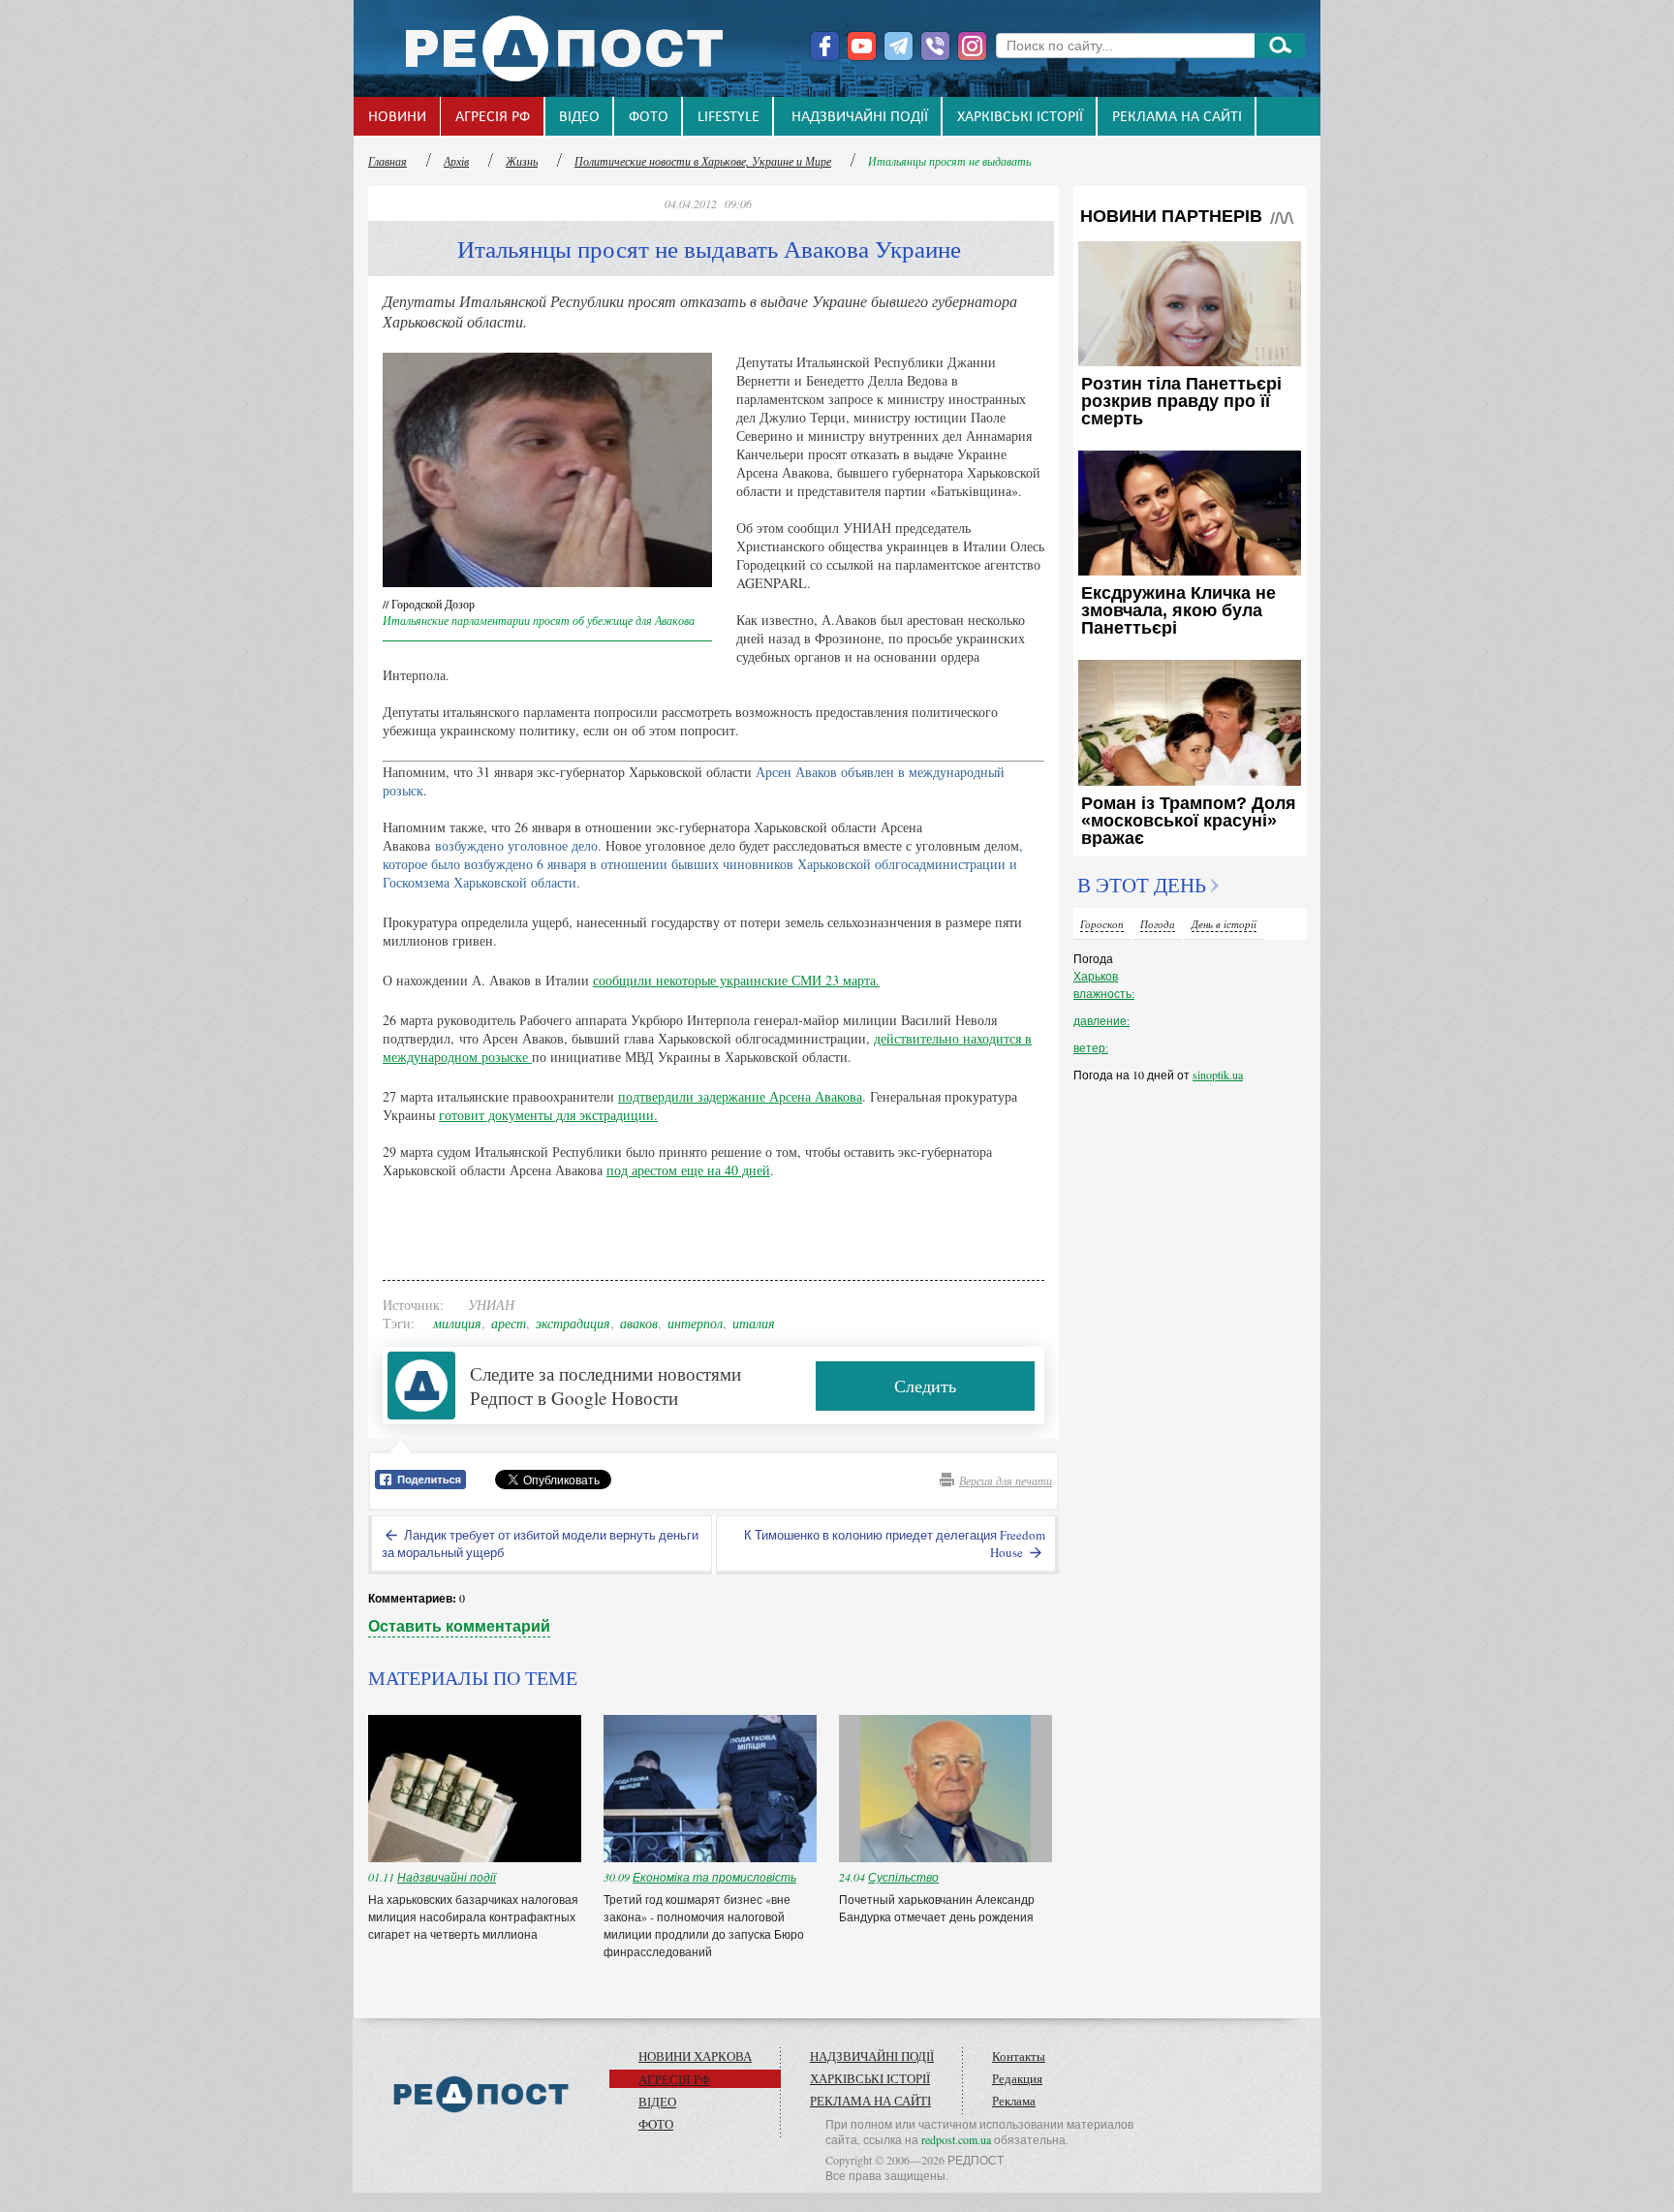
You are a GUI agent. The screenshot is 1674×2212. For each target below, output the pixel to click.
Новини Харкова (695, 2056)
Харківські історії (1020, 117)
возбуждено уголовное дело (516, 845)
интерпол (695, 1323)
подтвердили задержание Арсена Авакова (740, 1096)
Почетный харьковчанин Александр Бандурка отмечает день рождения (938, 1908)
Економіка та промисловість (714, 1877)
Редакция (1017, 2078)
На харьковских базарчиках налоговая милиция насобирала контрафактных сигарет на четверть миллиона (473, 1916)
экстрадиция (573, 1323)
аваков (639, 1323)
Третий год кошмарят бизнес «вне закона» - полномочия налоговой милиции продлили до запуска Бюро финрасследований (704, 1925)
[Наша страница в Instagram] (972, 46)
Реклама (1014, 2101)
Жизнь (522, 161)
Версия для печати (1006, 1480)
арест (509, 1323)
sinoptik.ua (1218, 1075)
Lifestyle (728, 117)
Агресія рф (493, 117)
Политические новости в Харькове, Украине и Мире (703, 161)
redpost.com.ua (956, 2139)
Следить (925, 1386)
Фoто (649, 117)
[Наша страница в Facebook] (825, 46)
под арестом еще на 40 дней (688, 1170)
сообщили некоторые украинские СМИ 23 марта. (736, 980)
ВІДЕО (579, 117)
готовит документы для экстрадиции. (548, 1115)
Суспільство (903, 1877)
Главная (387, 161)
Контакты (1019, 2056)
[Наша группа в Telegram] (899, 46)
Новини (397, 117)
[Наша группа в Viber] (935, 46)
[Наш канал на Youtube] (862, 46)
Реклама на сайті (1177, 117)
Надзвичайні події (860, 117)
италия (754, 1323)
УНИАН (491, 1305)
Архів (456, 161)
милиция (457, 1323)
